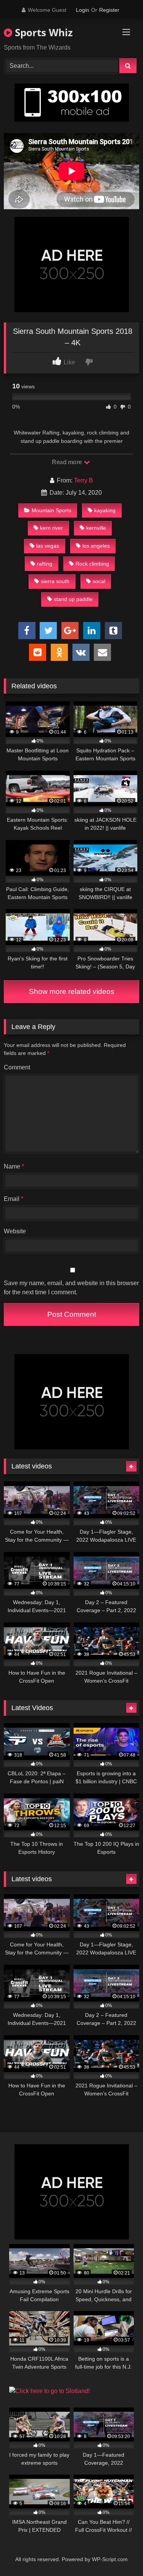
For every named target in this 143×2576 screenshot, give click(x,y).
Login (83, 10)
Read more (67, 462)
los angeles (96, 546)
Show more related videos (72, 991)
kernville (96, 528)
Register (109, 10)
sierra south (55, 581)
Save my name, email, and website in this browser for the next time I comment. (71, 1288)
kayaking (105, 510)
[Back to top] (119, 2553)
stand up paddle (73, 599)
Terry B (84, 480)
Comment (17, 1067)
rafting (45, 564)
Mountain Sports (51, 510)
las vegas (48, 546)
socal (99, 581)
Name (14, 1166)
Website (15, 1231)
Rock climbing (92, 564)
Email (14, 1199)
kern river (51, 528)
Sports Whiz (43, 32)
